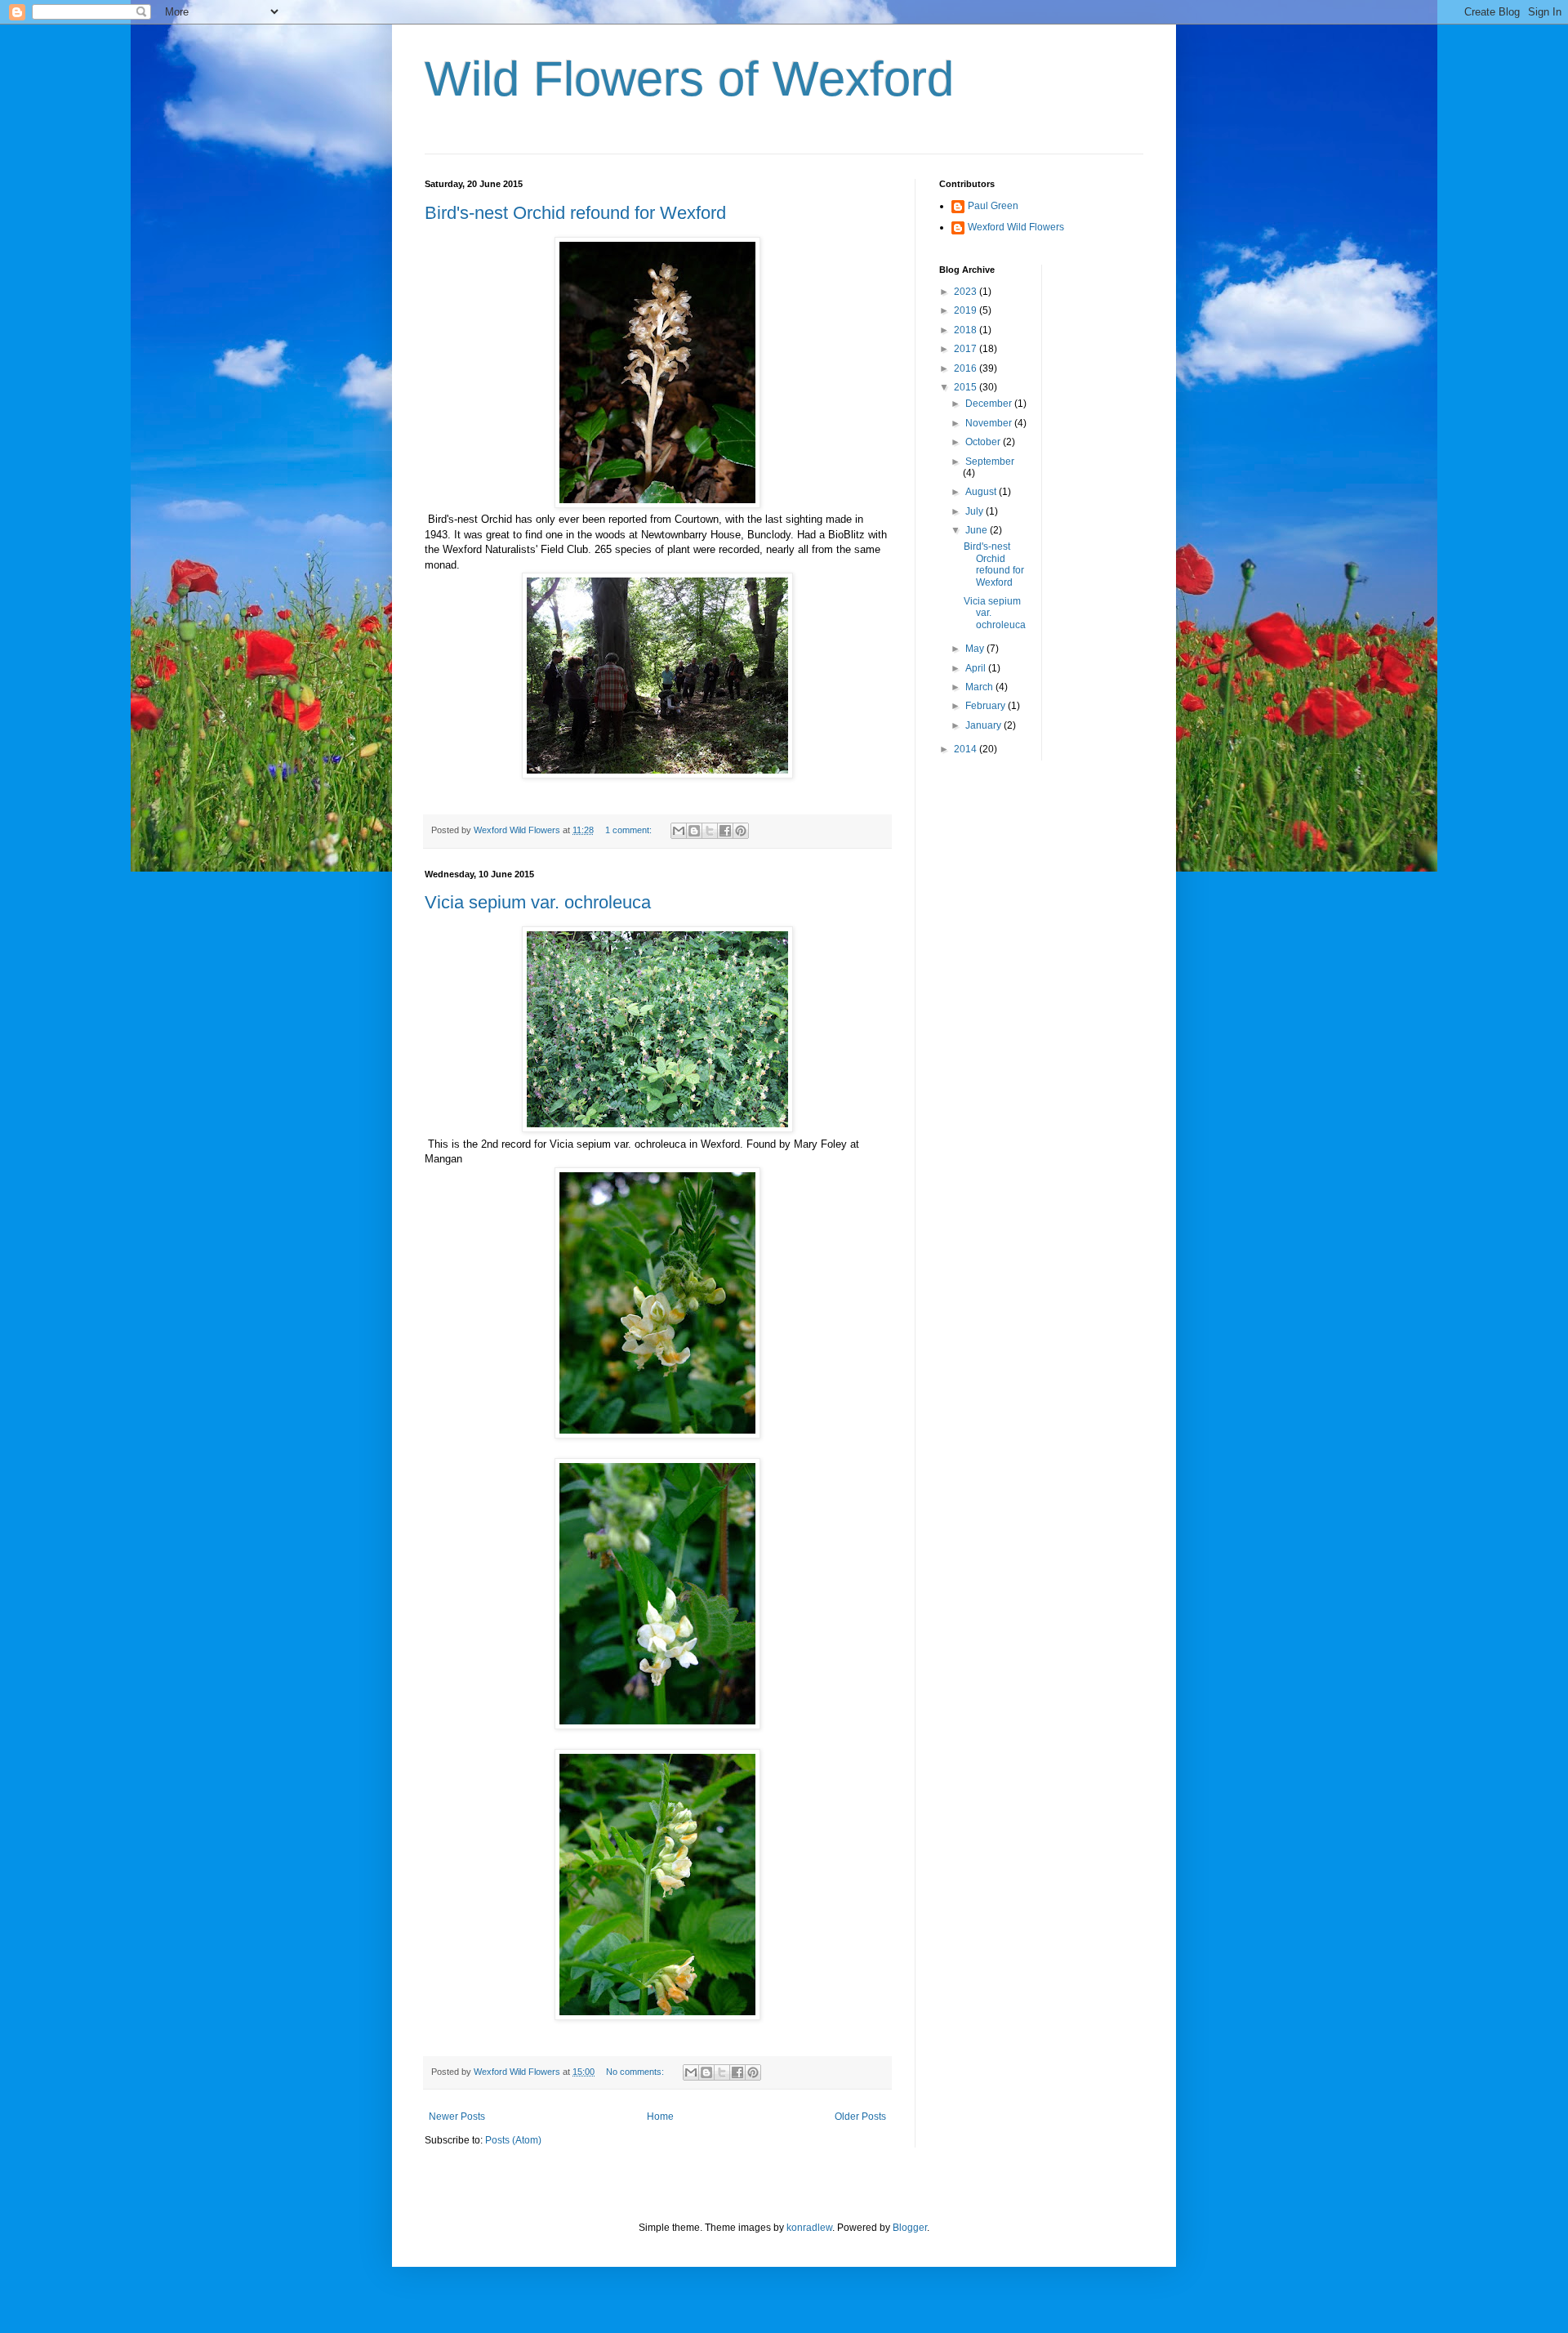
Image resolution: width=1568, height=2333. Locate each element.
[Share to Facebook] (725, 831)
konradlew (809, 2228)
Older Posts (860, 2117)
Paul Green (993, 206)
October (984, 442)
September (990, 462)
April (977, 668)
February (987, 706)
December (990, 404)
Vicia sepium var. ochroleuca (538, 902)
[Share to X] (710, 831)
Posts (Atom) (513, 2140)
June (978, 530)
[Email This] (679, 831)
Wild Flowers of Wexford (689, 79)
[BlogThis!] (694, 831)
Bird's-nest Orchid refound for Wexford (575, 213)
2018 (967, 330)
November (990, 423)
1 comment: (630, 830)
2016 (967, 368)
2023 (967, 292)
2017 (967, 349)
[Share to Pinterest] (741, 831)
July (976, 511)
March (980, 687)
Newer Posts (457, 2117)
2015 (967, 387)
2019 (967, 310)
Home (660, 2117)
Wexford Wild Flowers (1016, 227)
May (976, 649)
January (984, 725)
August (982, 492)
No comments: (636, 2072)
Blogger (910, 2228)
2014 (967, 749)
